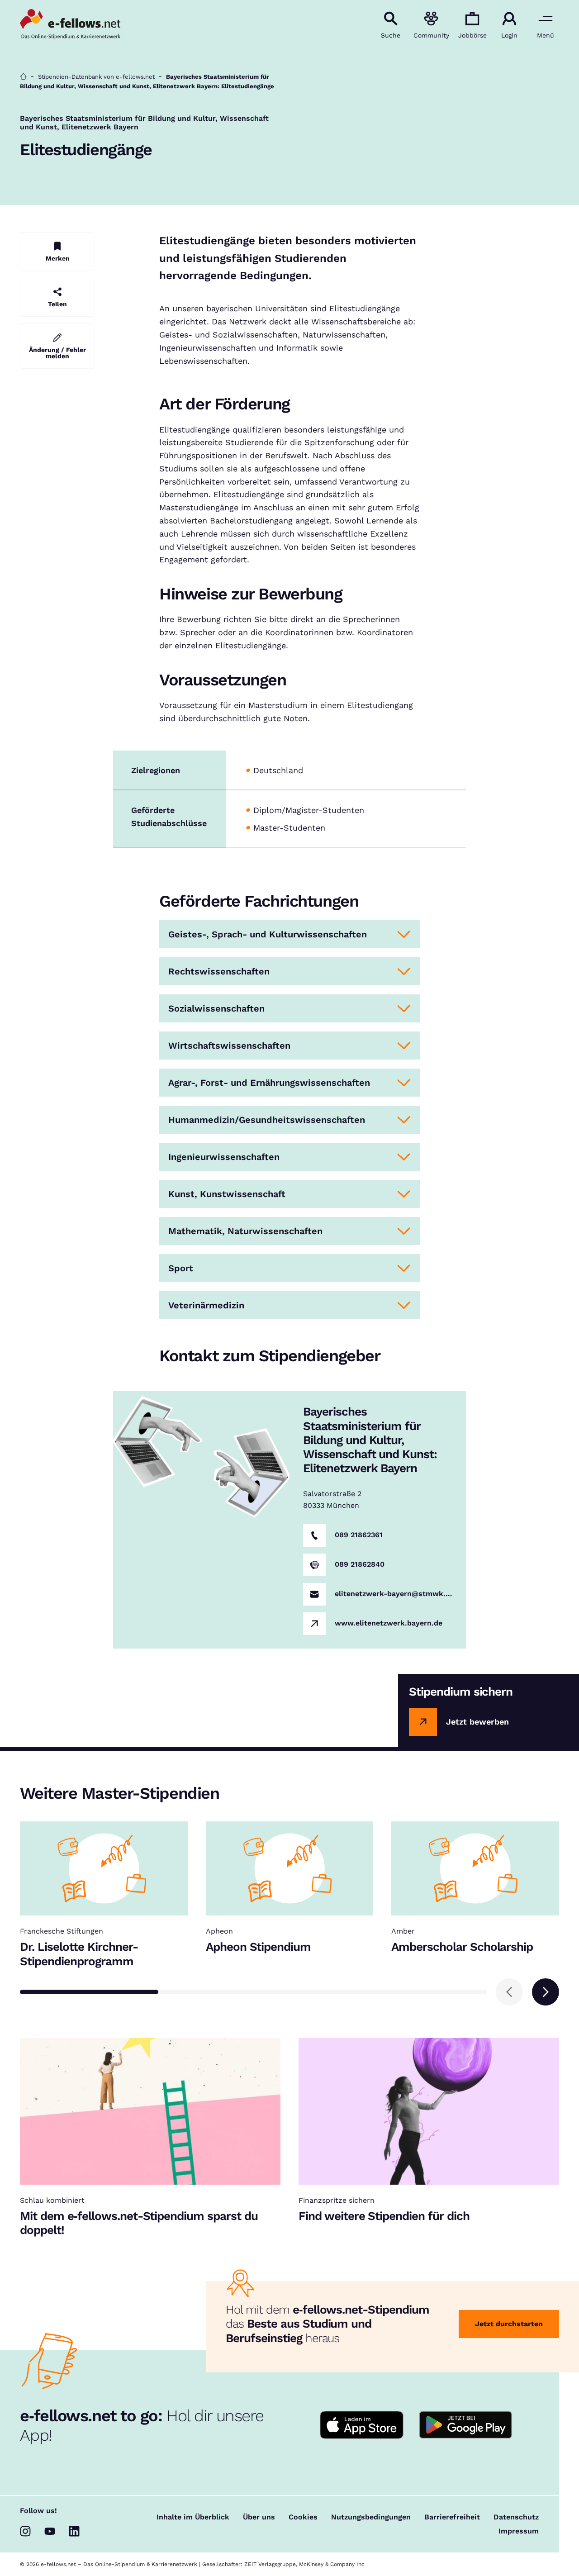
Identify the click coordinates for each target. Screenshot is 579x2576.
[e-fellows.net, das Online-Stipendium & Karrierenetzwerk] (70, 25)
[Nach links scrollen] (509, 1992)
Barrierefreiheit (452, 2517)
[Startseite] (23, 77)
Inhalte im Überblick (193, 2517)
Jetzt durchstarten (509, 2324)
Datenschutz (516, 2517)
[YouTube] (50, 2531)
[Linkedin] (74, 2531)
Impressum (519, 2531)
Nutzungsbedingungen (371, 2517)
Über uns (259, 2517)
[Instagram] (25, 2531)
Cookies (303, 2517)
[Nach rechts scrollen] (546, 1992)
